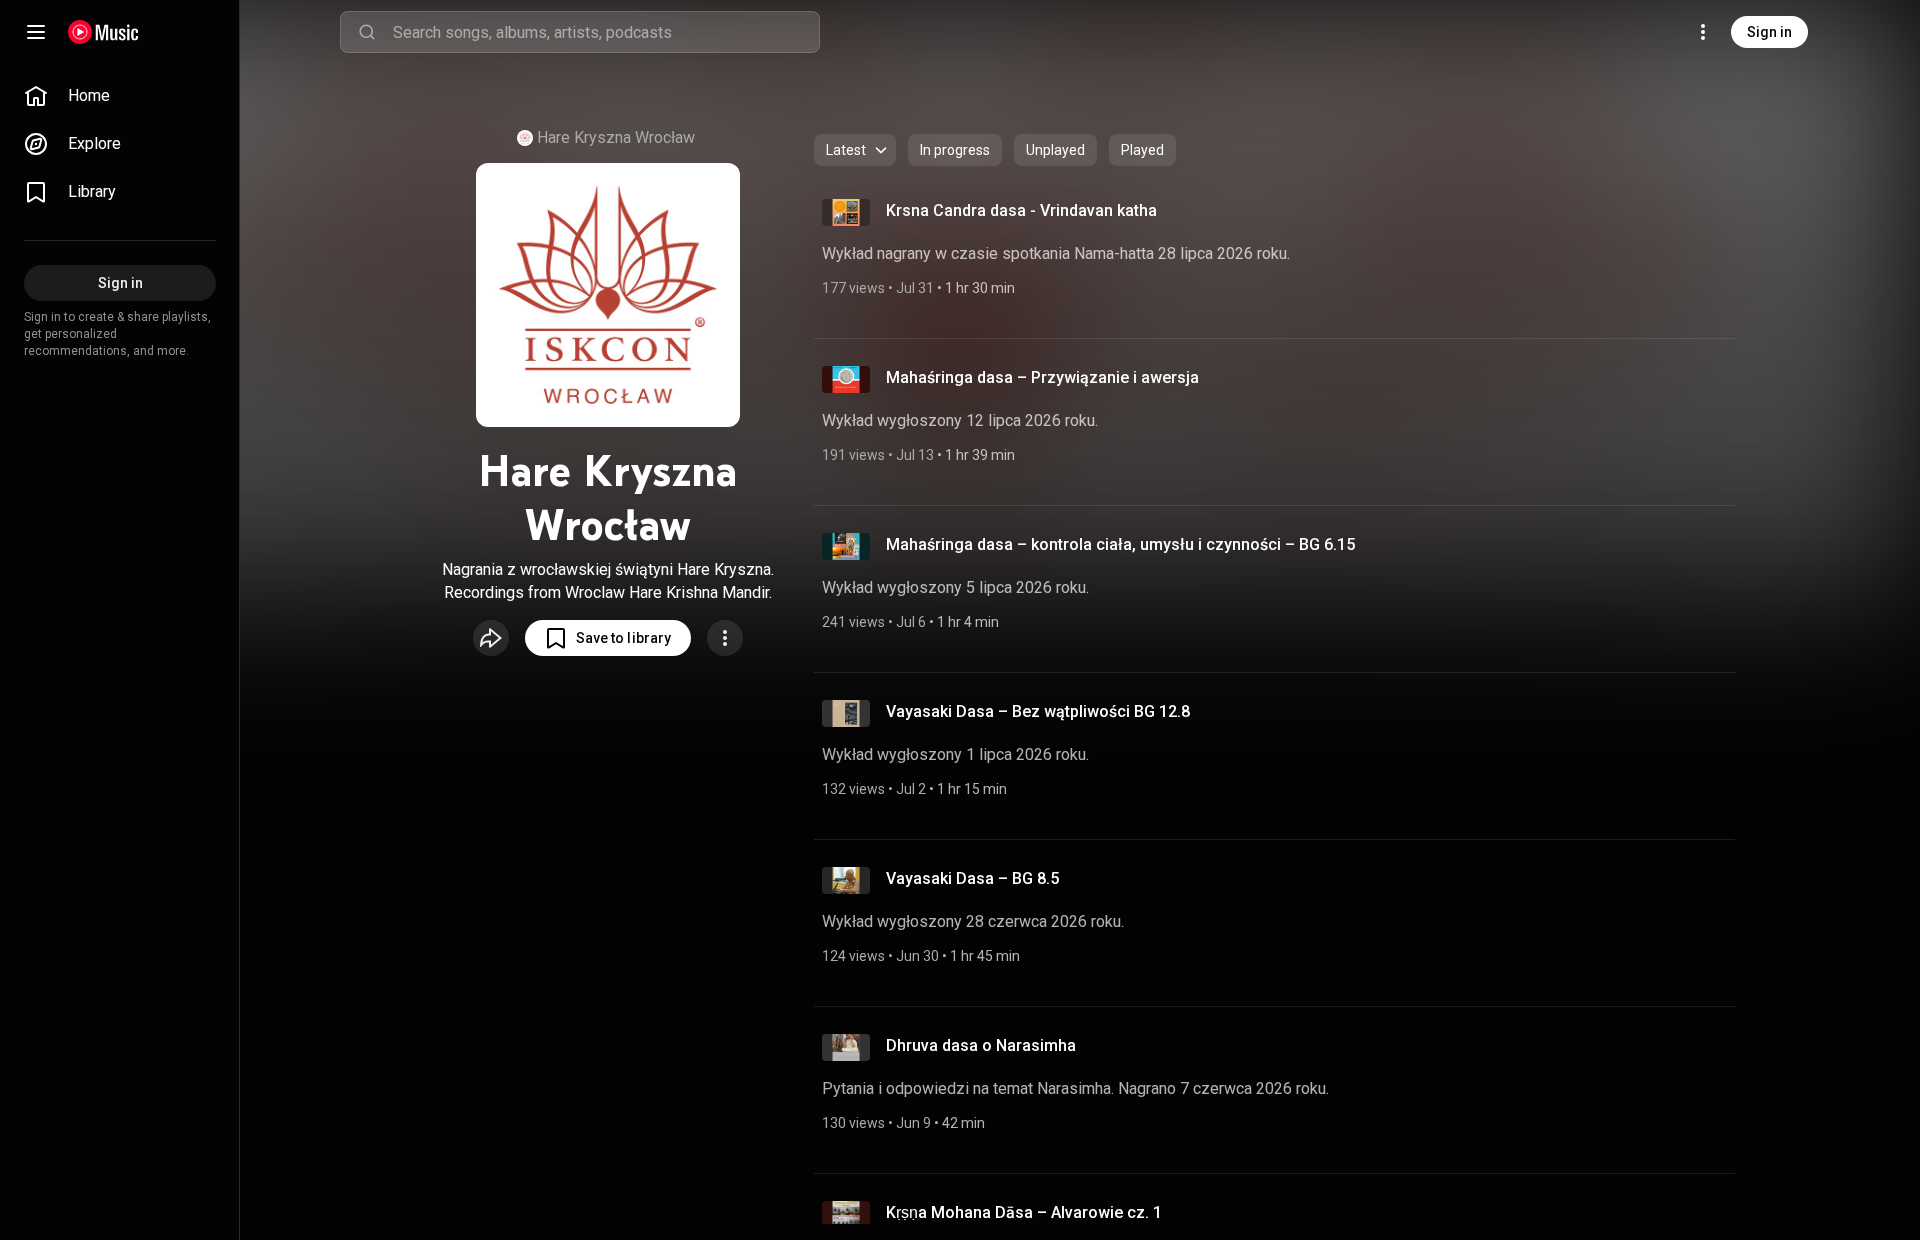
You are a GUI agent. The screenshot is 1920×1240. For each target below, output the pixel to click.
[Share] (491, 638)
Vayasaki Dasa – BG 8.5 (972, 878)
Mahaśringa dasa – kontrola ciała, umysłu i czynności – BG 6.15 (1120, 544)
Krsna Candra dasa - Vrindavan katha (1021, 210)
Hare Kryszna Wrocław (616, 137)
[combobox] (606, 32)
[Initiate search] (367, 32)
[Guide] (36, 32)
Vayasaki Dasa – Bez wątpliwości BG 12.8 (1038, 711)
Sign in (1769, 32)
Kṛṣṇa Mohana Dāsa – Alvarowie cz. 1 (1024, 1212)
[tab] (955, 150)
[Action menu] (725, 638)
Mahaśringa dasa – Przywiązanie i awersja (1042, 377)
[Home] (103, 32)
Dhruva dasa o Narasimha (981, 1045)
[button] (608, 638)
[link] (120, 96)
